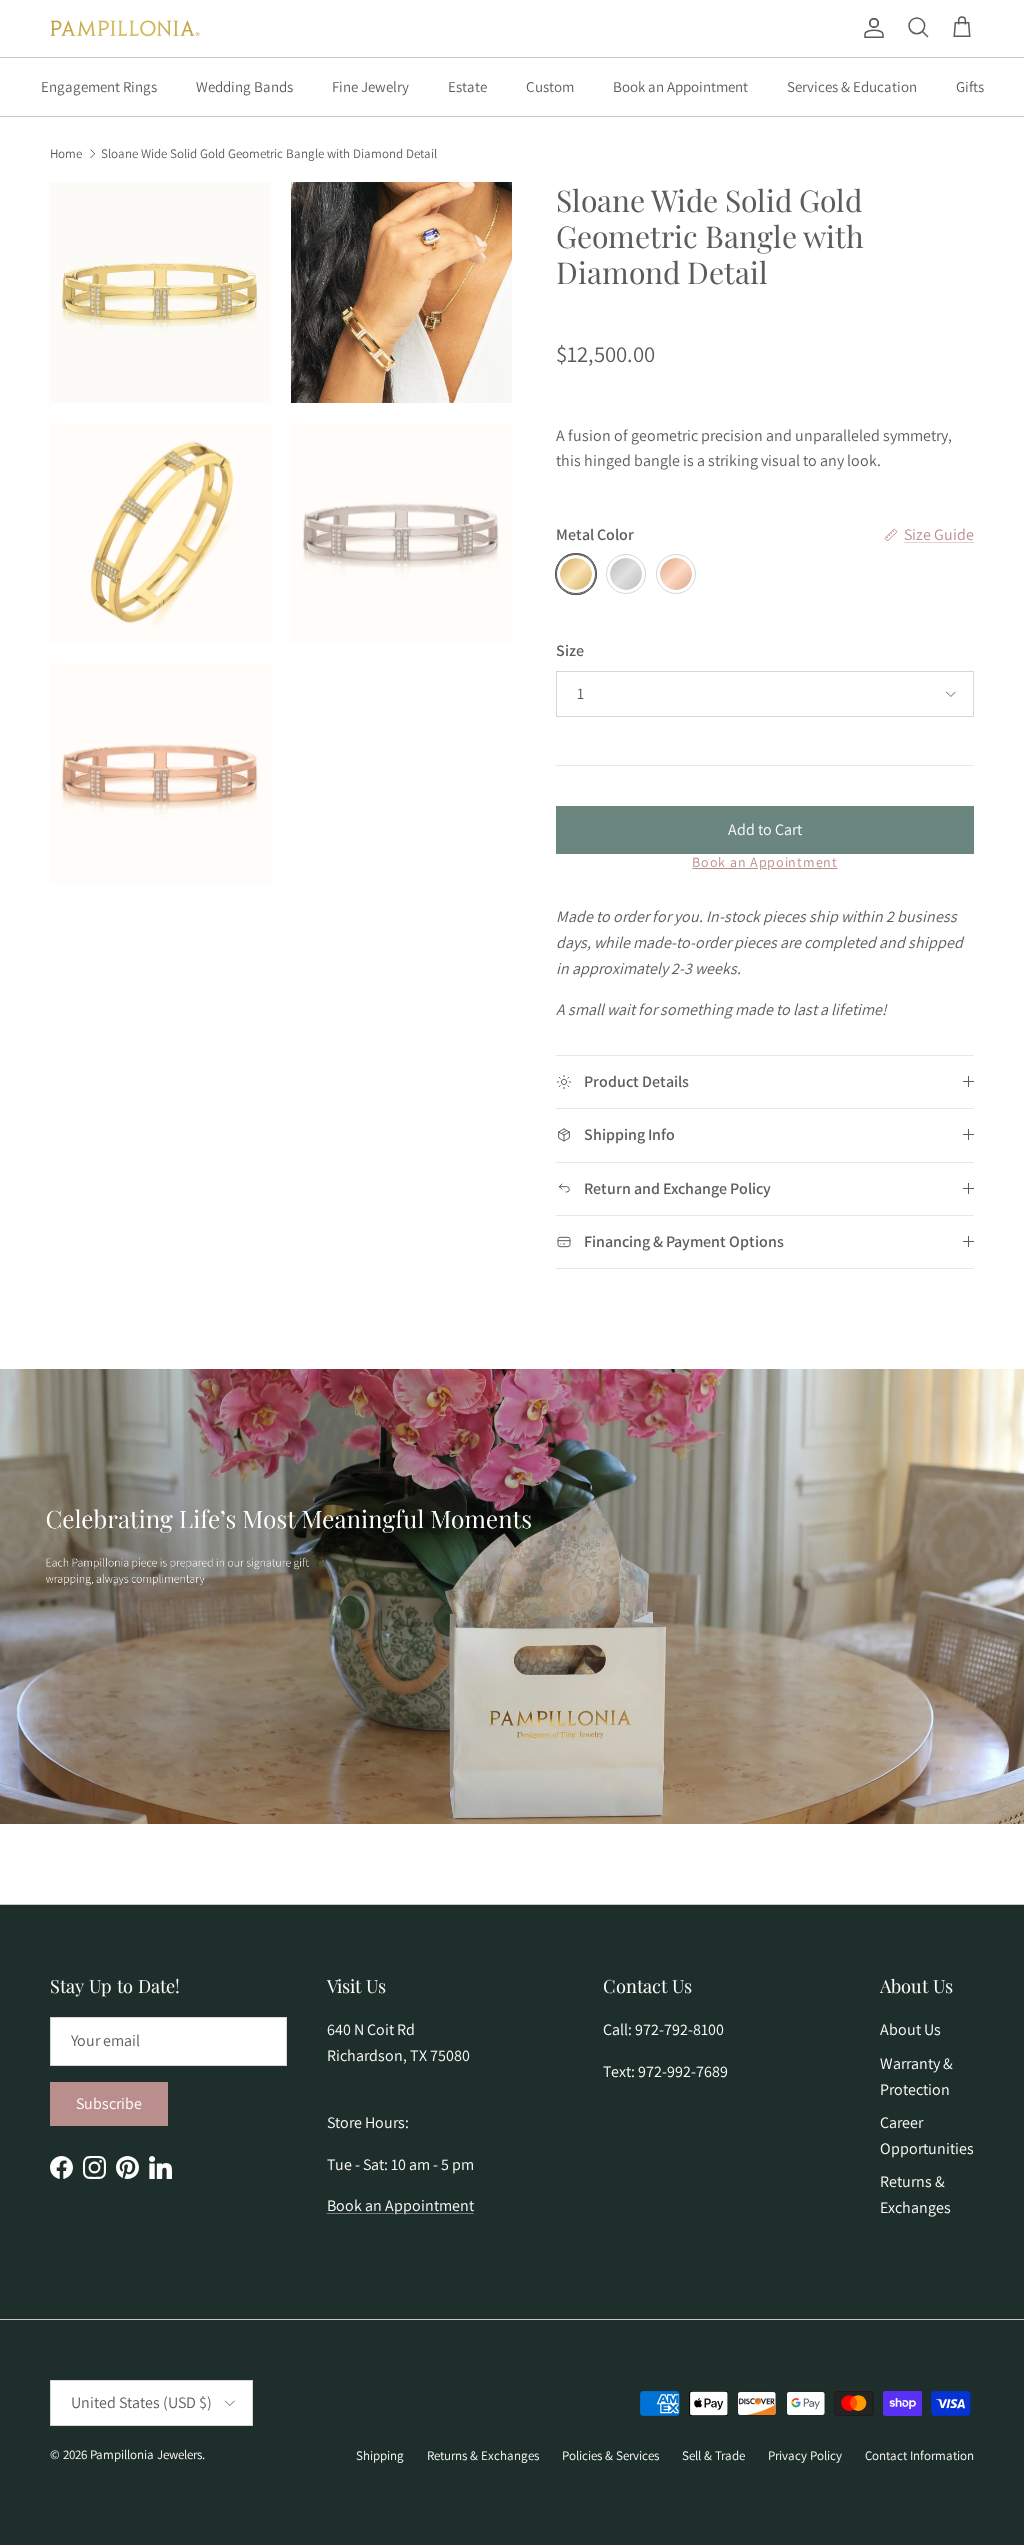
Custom (550, 86)
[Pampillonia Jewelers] (125, 28)
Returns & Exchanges (483, 2455)
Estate (467, 86)
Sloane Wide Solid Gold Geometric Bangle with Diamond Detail (269, 152)
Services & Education (852, 86)
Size (570, 650)
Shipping (380, 2455)
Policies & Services (610, 2455)
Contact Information (919, 2455)
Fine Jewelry (370, 86)
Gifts (970, 86)
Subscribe (109, 2103)
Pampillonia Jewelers (146, 2454)
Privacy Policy (805, 2455)
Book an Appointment (680, 86)
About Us (910, 2029)
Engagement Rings (99, 86)
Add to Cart (765, 829)
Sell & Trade (713, 2455)
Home (66, 152)
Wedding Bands (244, 86)
